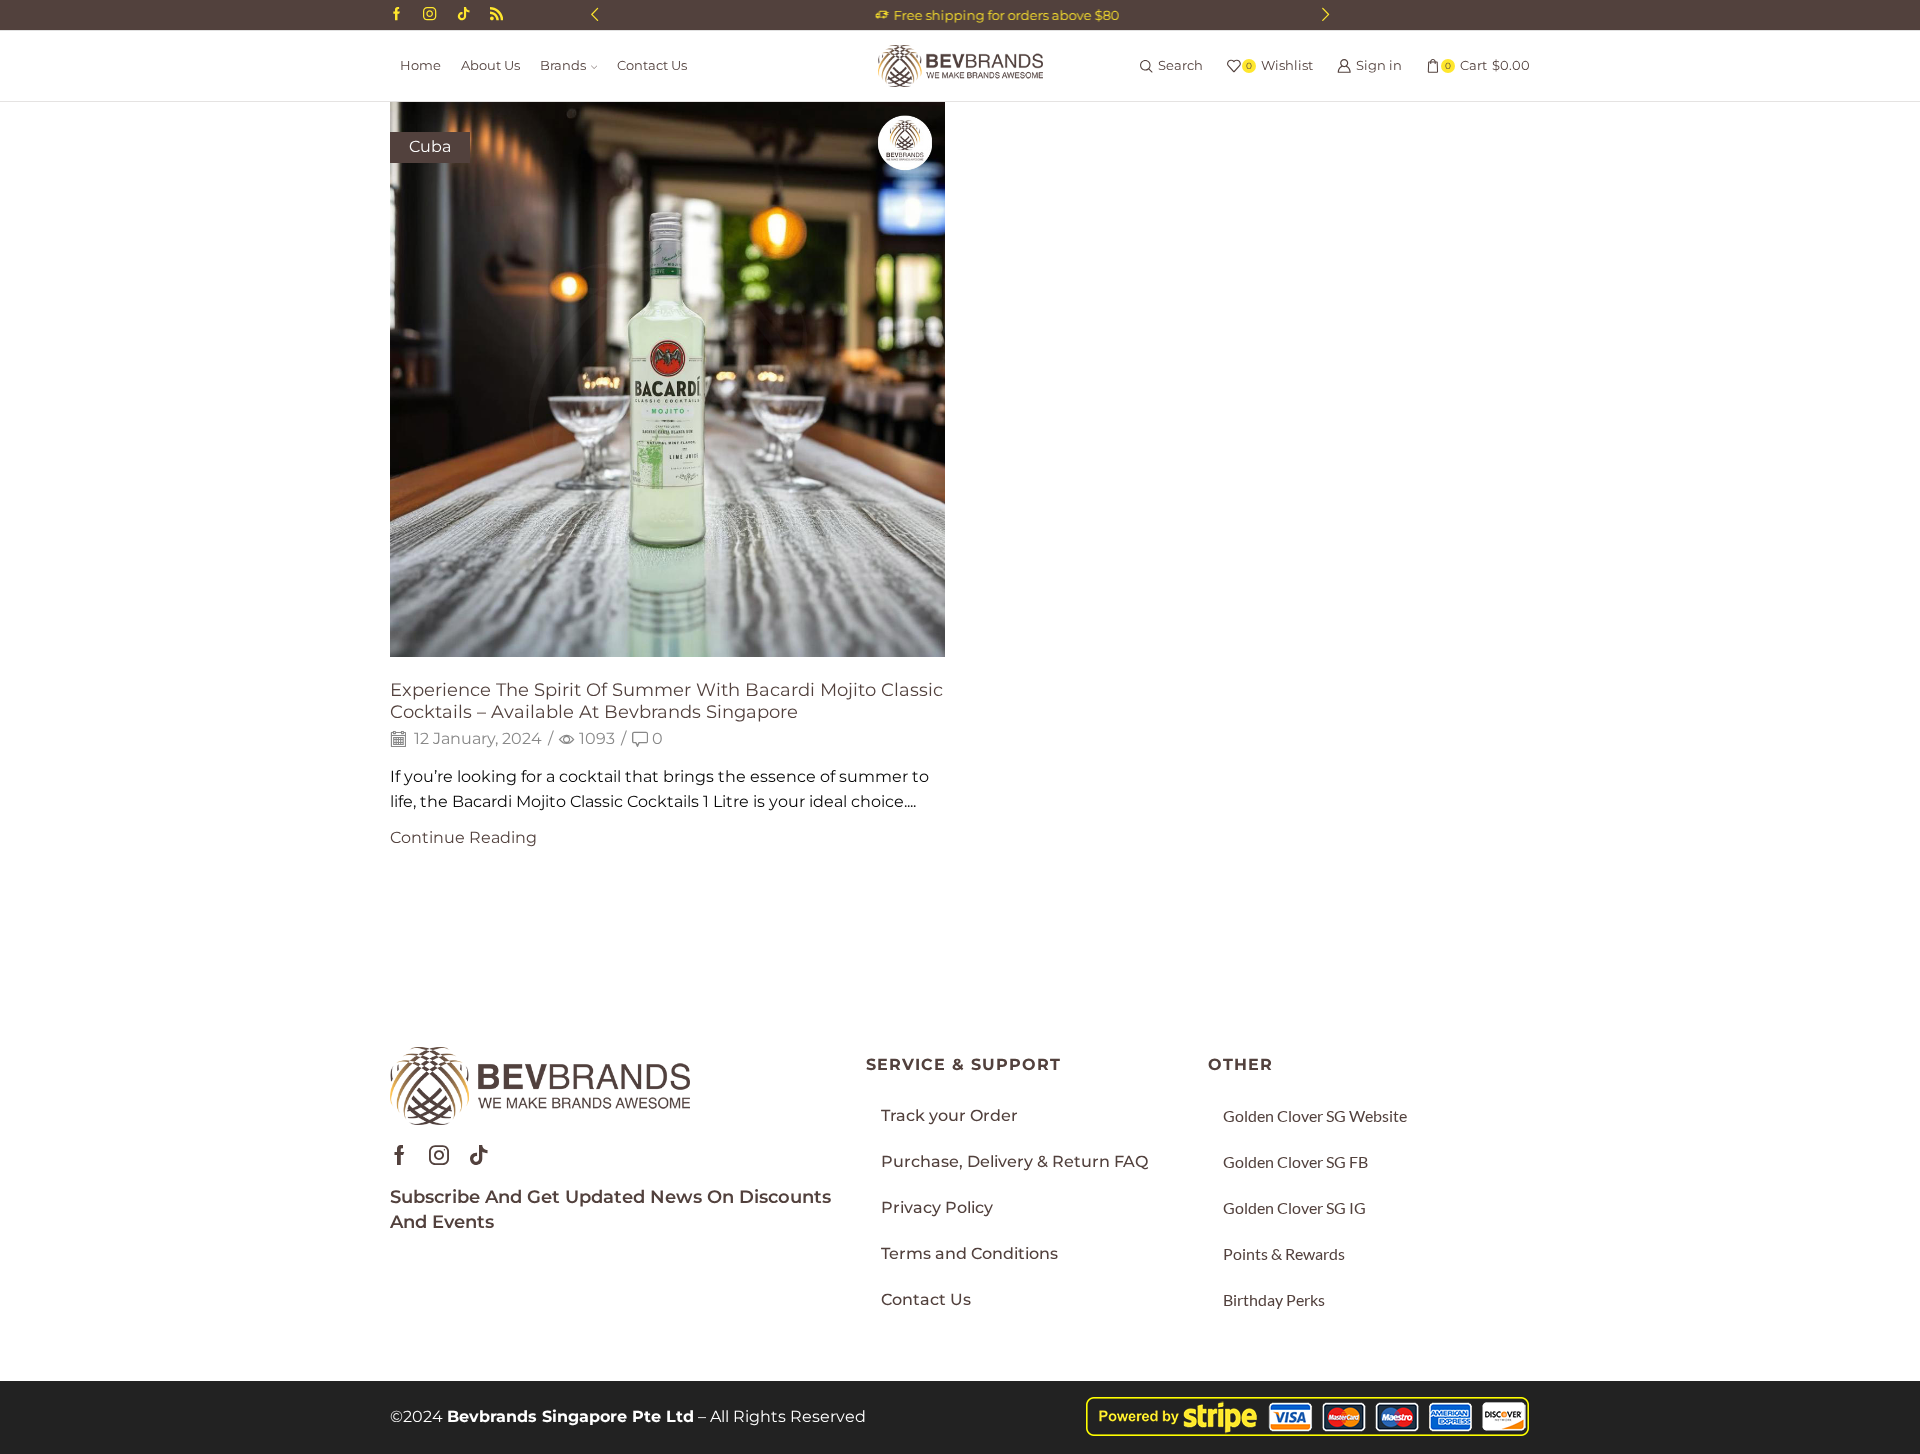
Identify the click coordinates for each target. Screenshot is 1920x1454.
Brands (563, 65)
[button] (594, 15)
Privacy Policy (937, 1207)
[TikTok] (463, 15)
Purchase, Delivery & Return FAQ (1014, 1161)
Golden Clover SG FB (1295, 1161)
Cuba (430, 146)
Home (420, 65)
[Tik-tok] (479, 1155)
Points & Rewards (1284, 1253)
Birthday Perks (1274, 1299)
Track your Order (949, 1115)
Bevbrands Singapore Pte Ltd (570, 1416)
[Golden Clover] (496, 15)
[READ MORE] (667, 376)
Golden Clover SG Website (1315, 1115)
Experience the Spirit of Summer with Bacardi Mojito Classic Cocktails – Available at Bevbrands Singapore (666, 700)
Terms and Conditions (969, 1253)
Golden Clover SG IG (1294, 1207)
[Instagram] (429, 15)
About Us (490, 65)
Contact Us (652, 65)
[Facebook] (396, 15)
